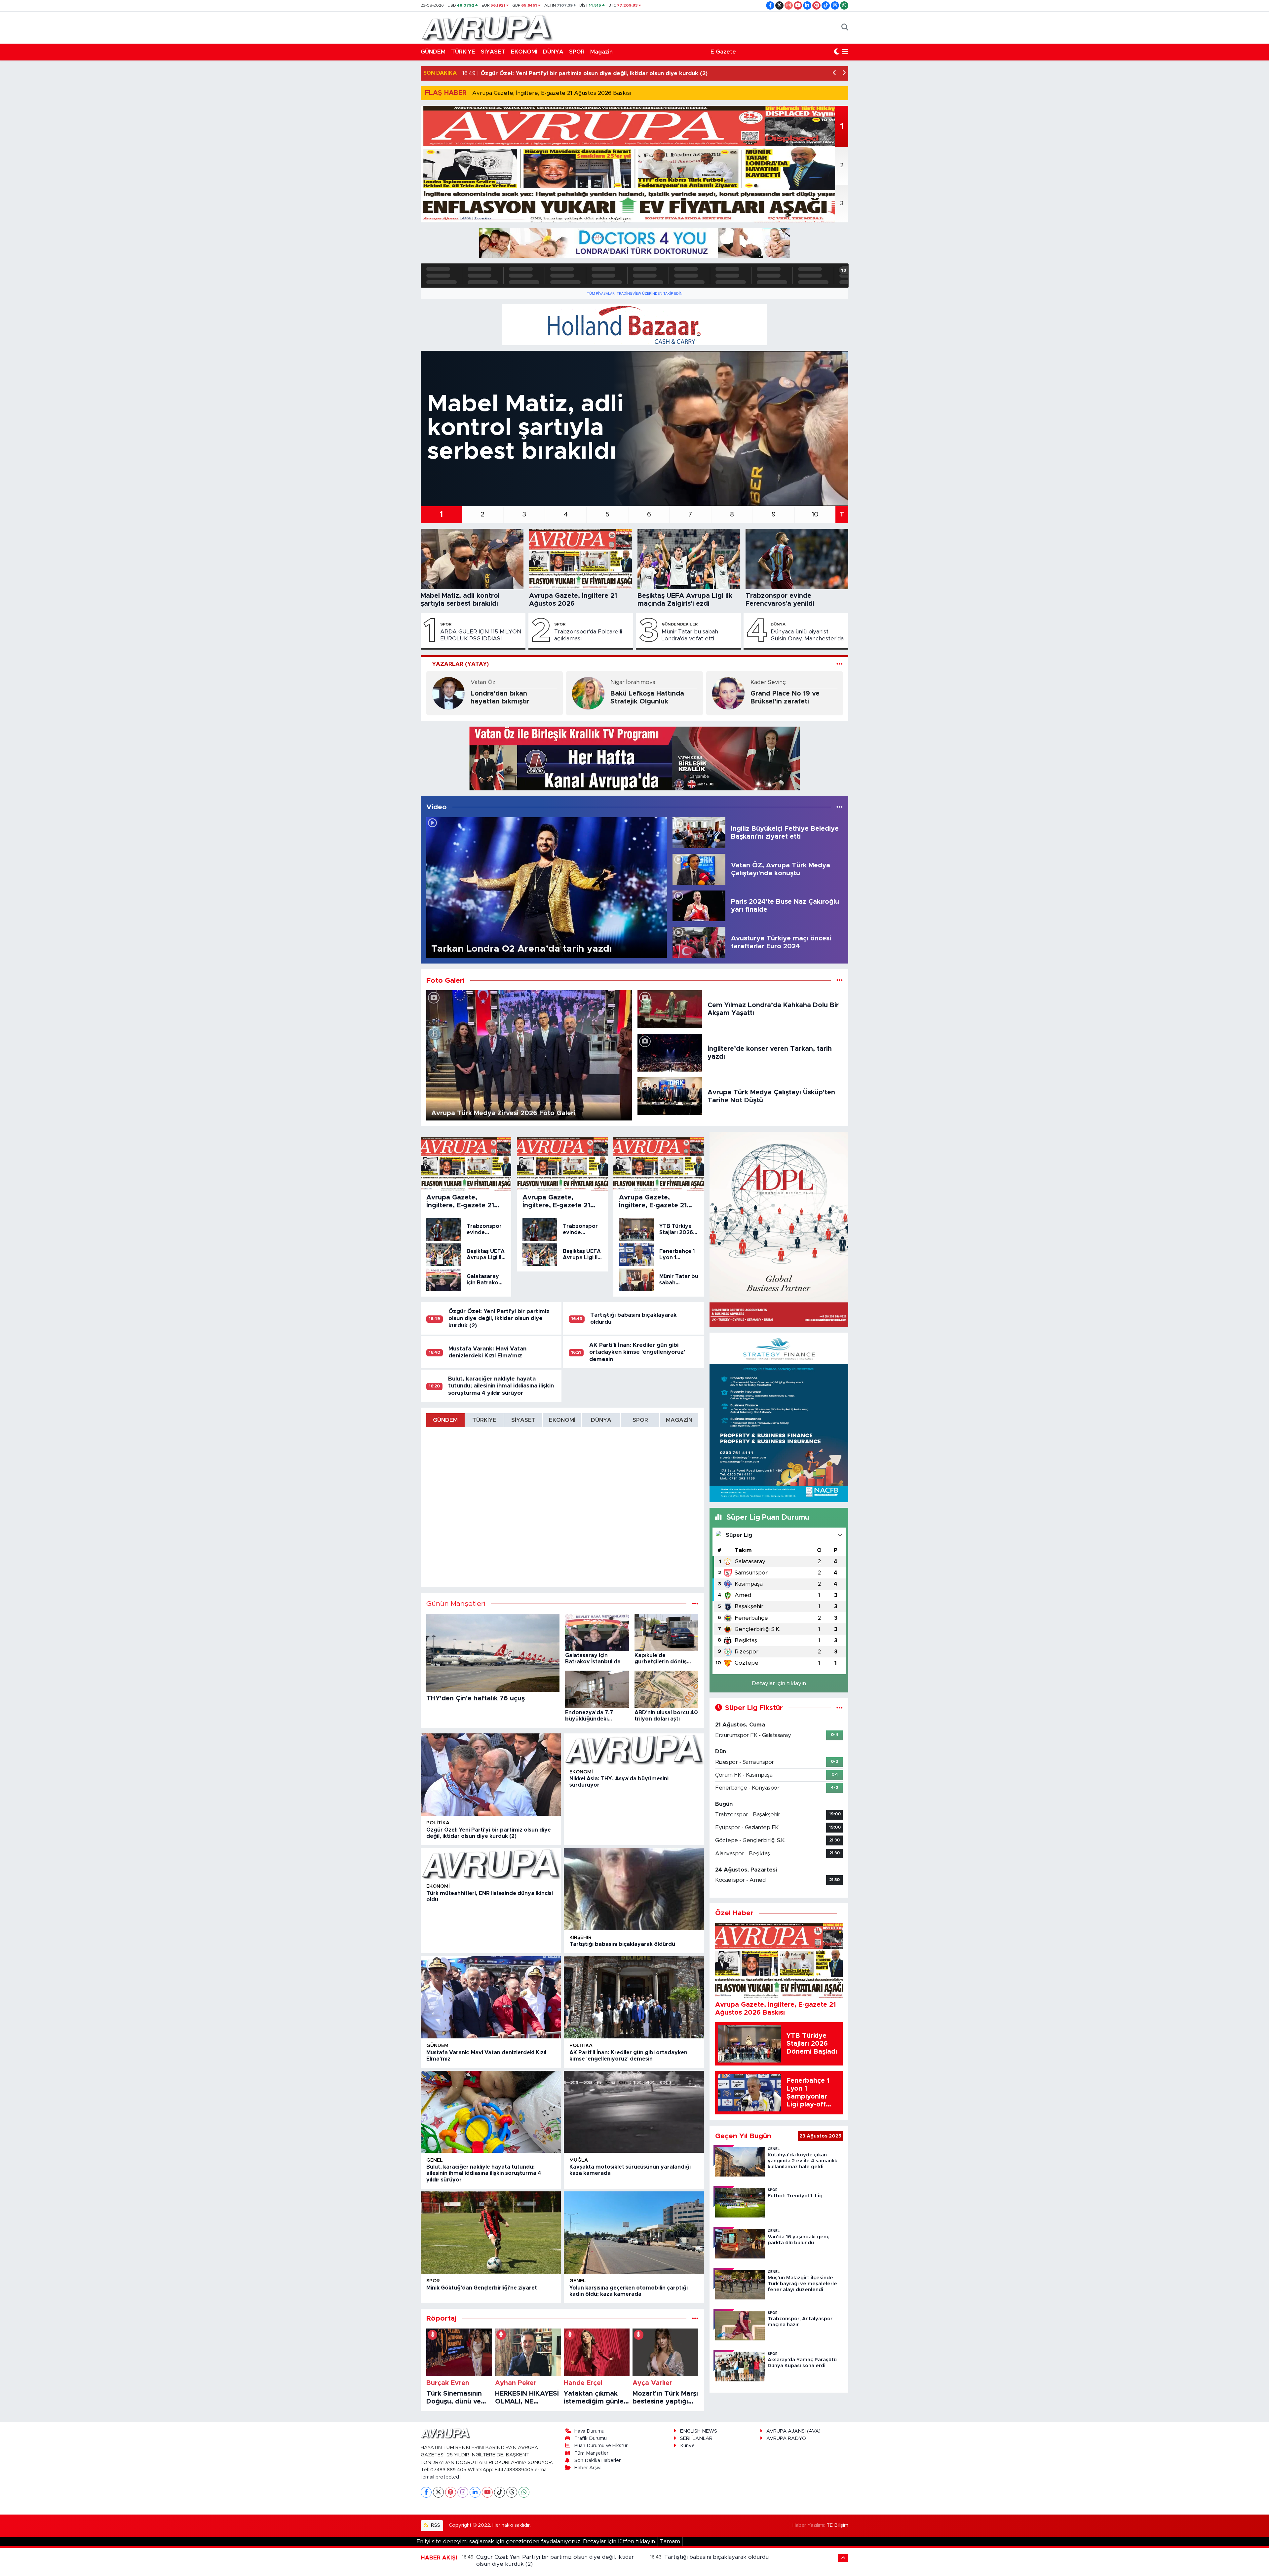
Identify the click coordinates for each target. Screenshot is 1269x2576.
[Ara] (845, 27)
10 (815, 514)
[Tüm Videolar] (840, 807)
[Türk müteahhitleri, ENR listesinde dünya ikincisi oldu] (491, 1864)
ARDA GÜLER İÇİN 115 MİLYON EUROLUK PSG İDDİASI (481, 635)
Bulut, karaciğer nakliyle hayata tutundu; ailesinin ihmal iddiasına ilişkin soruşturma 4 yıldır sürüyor (501, 1386)
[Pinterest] (451, 2492)
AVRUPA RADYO (786, 2438)
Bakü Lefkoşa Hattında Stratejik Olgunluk (647, 698)
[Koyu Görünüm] (837, 52)
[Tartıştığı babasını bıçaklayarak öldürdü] (634, 1889)
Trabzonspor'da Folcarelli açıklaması (588, 635)
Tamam (670, 2541)
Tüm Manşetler (591, 2453)
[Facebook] (426, 2492)
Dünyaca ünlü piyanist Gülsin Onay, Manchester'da (807, 635)
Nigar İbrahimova (633, 682)
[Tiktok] (500, 2492)
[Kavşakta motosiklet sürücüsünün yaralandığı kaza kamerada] (634, 2112)
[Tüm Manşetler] (695, 1604)
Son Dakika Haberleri (598, 2461)
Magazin (601, 52)
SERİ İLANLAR (696, 2438)
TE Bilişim (837, 2525)
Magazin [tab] (679, 1420)
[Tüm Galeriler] (840, 981)
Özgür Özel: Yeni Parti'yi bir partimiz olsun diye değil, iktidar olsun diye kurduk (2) (499, 1318)
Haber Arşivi (588, 2468)
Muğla (579, 2160)
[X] (438, 2492)
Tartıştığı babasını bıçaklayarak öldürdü (622, 1944)
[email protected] (441, 2477)
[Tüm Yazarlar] (840, 664)
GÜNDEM (433, 52)
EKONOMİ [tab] (562, 1420)
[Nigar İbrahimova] (588, 693)
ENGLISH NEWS (699, 2431)
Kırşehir (580, 1937)
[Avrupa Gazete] (487, 27)
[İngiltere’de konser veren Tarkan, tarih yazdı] (670, 1052)
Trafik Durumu (591, 2438)
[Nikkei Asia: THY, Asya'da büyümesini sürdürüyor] (634, 1749)
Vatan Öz (483, 682)
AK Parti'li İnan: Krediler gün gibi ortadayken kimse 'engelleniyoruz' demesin (637, 1352)
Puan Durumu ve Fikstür (601, 2446)
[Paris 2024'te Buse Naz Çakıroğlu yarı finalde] (699, 906)
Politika (438, 1823)
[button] (835, 73)
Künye (687, 2446)
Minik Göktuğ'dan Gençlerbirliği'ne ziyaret (482, 2288)
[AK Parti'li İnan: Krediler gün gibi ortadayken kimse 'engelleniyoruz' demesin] (634, 1997)
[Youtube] (487, 2492)
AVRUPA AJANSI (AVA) (793, 2431)
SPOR (577, 52)
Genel (435, 2160)
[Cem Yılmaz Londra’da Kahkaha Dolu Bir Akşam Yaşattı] (670, 1009)
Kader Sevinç (768, 682)
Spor (446, 624)
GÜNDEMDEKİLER (680, 624)
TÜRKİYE (463, 52)
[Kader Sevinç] (728, 693)
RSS (435, 2525)
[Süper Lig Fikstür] (840, 1708)
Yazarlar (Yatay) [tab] (460, 664)
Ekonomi (581, 1772)
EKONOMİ (524, 52)
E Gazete (723, 52)
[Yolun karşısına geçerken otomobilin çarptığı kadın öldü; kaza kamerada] (634, 2233)
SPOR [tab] (640, 1420)
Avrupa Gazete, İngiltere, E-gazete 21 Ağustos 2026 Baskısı (552, 93)
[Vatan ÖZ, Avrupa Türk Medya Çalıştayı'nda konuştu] (699, 869)
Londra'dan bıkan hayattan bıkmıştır (500, 698)
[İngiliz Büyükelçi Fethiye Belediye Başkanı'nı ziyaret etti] (699, 832)
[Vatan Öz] (448, 693)
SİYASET (493, 52)
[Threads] (512, 2492)
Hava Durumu (589, 2431)
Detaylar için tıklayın (779, 1683)
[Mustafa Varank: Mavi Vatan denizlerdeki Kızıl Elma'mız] (491, 1997)
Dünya (778, 624)
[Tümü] (695, 2318)
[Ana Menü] (845, 52)
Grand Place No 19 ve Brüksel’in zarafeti (785, 698)
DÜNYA (553, 52)
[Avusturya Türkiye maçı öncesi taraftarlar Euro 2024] (699, 942)
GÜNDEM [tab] (445, 1420)
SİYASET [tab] (523, 1420)
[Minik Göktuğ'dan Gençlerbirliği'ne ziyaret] (491, 2233)
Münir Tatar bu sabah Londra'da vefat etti (690, 635)
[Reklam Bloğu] (634, 243)
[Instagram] (463, 2492)
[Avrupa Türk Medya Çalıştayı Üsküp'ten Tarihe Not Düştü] (670, 1096)
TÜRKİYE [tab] (484, 1420)
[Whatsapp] (524, 2492)
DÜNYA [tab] (601, 1420)
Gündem (437, 2046)
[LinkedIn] (475, 2492)
